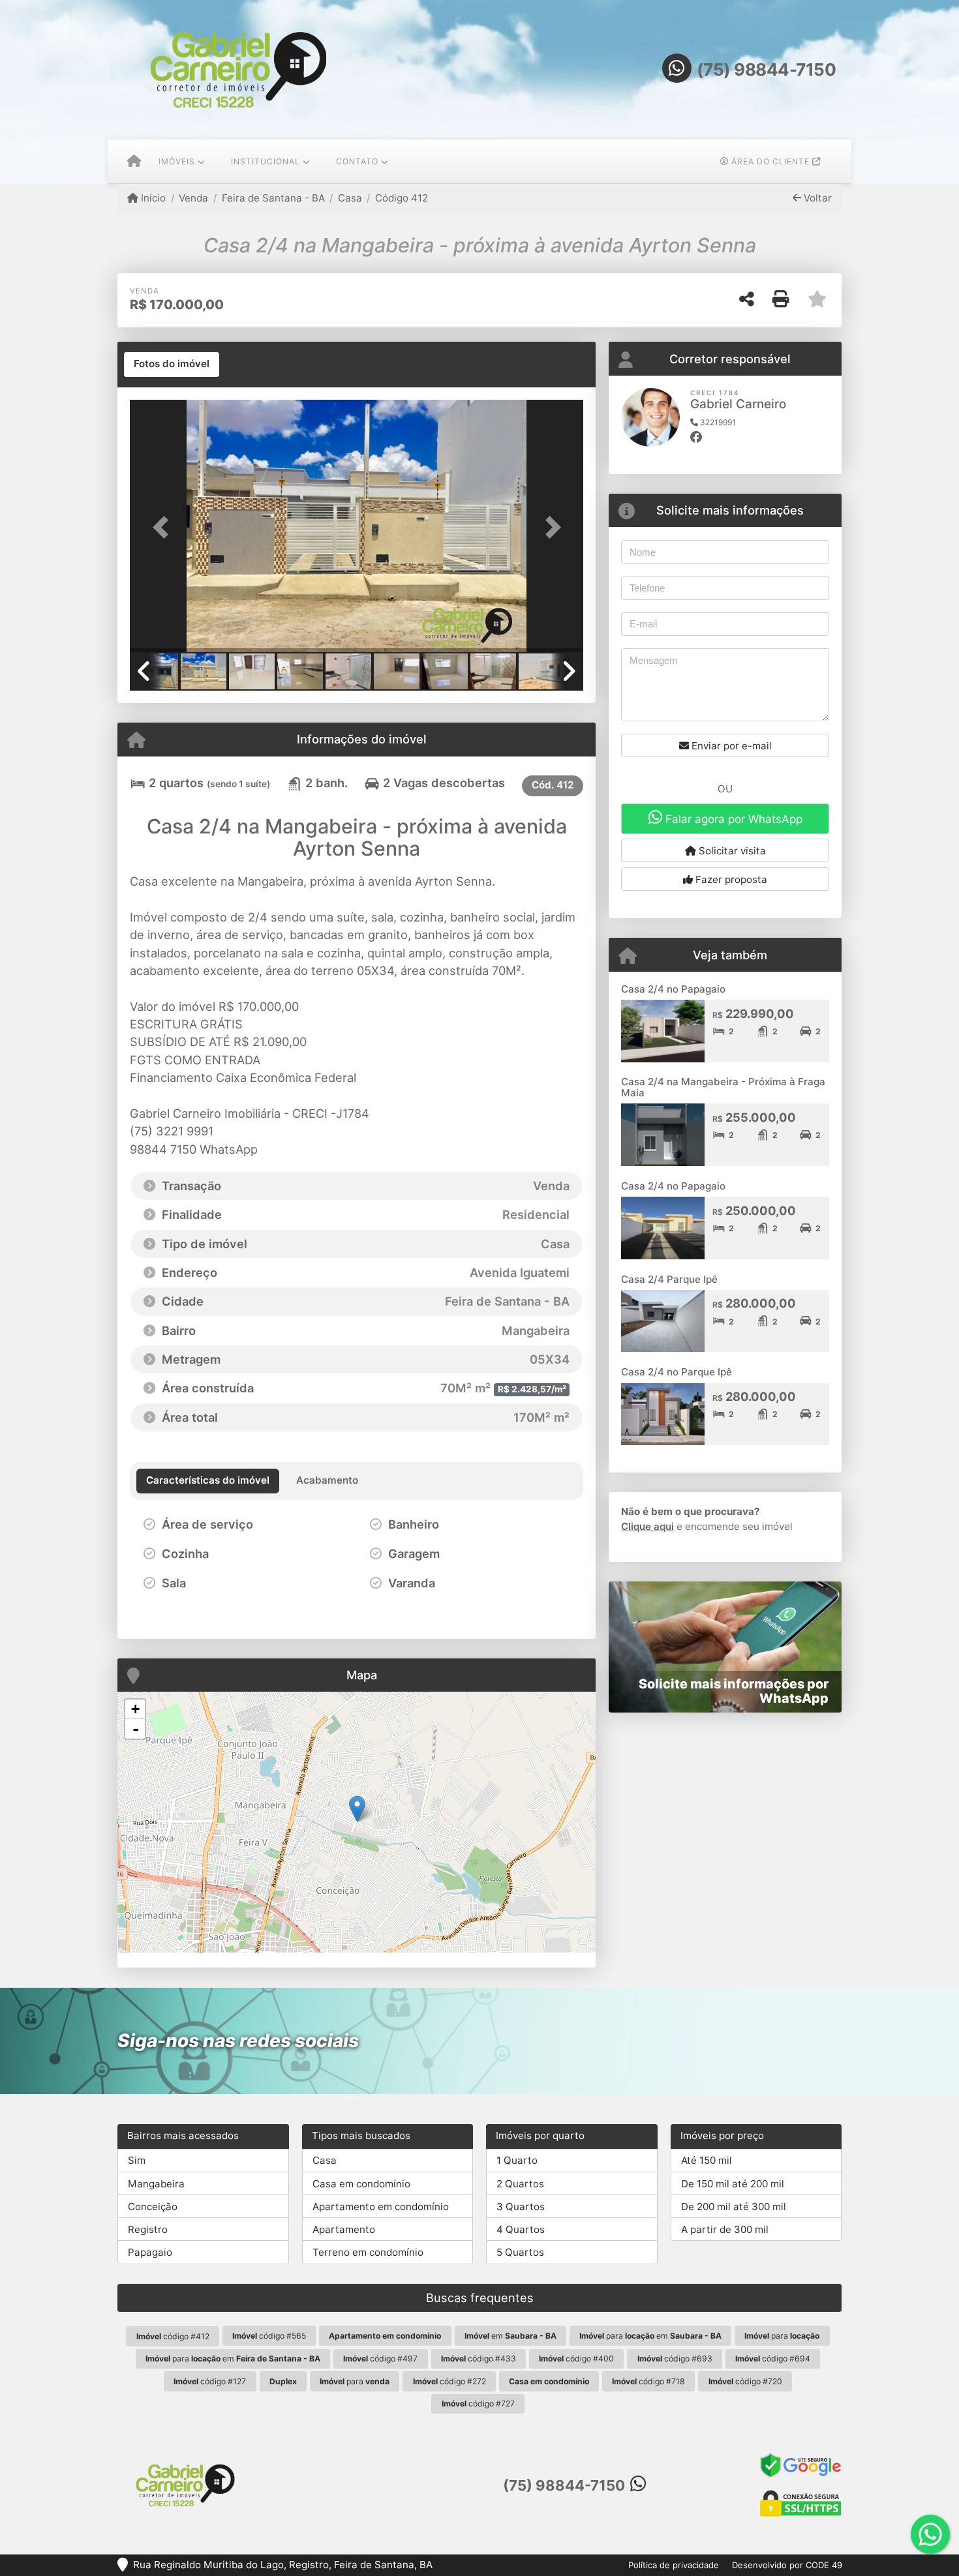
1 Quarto (517, 2160)
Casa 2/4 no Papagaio (673, 989)
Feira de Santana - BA (273, 198)
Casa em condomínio (361, 2184)
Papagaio (150, 2252)
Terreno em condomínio (368, 2252)
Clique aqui (647, 1526)
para (782, 2336)
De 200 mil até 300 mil (734, 2207)
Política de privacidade (674, 2565)
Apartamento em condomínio (381, 2207)
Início (152, 198)
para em (650, 2336)
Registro (148, 2229)
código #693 (675, 2359)
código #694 (773, 2359)
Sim (137, 2160)
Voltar (816, 198)
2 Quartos (520, 2184)
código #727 (478, 2404)
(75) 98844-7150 (767, 69)
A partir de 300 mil (725, 2229)
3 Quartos (521, 2207)
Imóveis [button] (177, 161)
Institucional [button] (266, 161)
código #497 (380, 2359)
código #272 (449, 2381)
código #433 (479, 2359)
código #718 (648, 2381)
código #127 (210, 2381)
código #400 (576, 2359)
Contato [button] (357, 161)
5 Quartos (520, 2252)
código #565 (269, 2336)
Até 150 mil (707, 2160)
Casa (350, 198)
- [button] (136, 1729)
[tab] (172, 365)
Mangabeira (156, 2184)
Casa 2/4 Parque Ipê (669, 1279)
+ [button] (135, 1709)
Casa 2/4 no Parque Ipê (677, 1372)
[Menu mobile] (134, 162)
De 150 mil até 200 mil (733, 2184)
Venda (193, 198)
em (510, 2336)
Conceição (153, 2207)
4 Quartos (521, 2229)
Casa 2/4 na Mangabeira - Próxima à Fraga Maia (723, 1087)
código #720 (745, 2381)
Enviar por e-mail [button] (730, 746)
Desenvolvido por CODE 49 (787, 2565)
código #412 (173, 2336)
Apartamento (344, 2229)
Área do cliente (770, 161)
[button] (164, 527)
